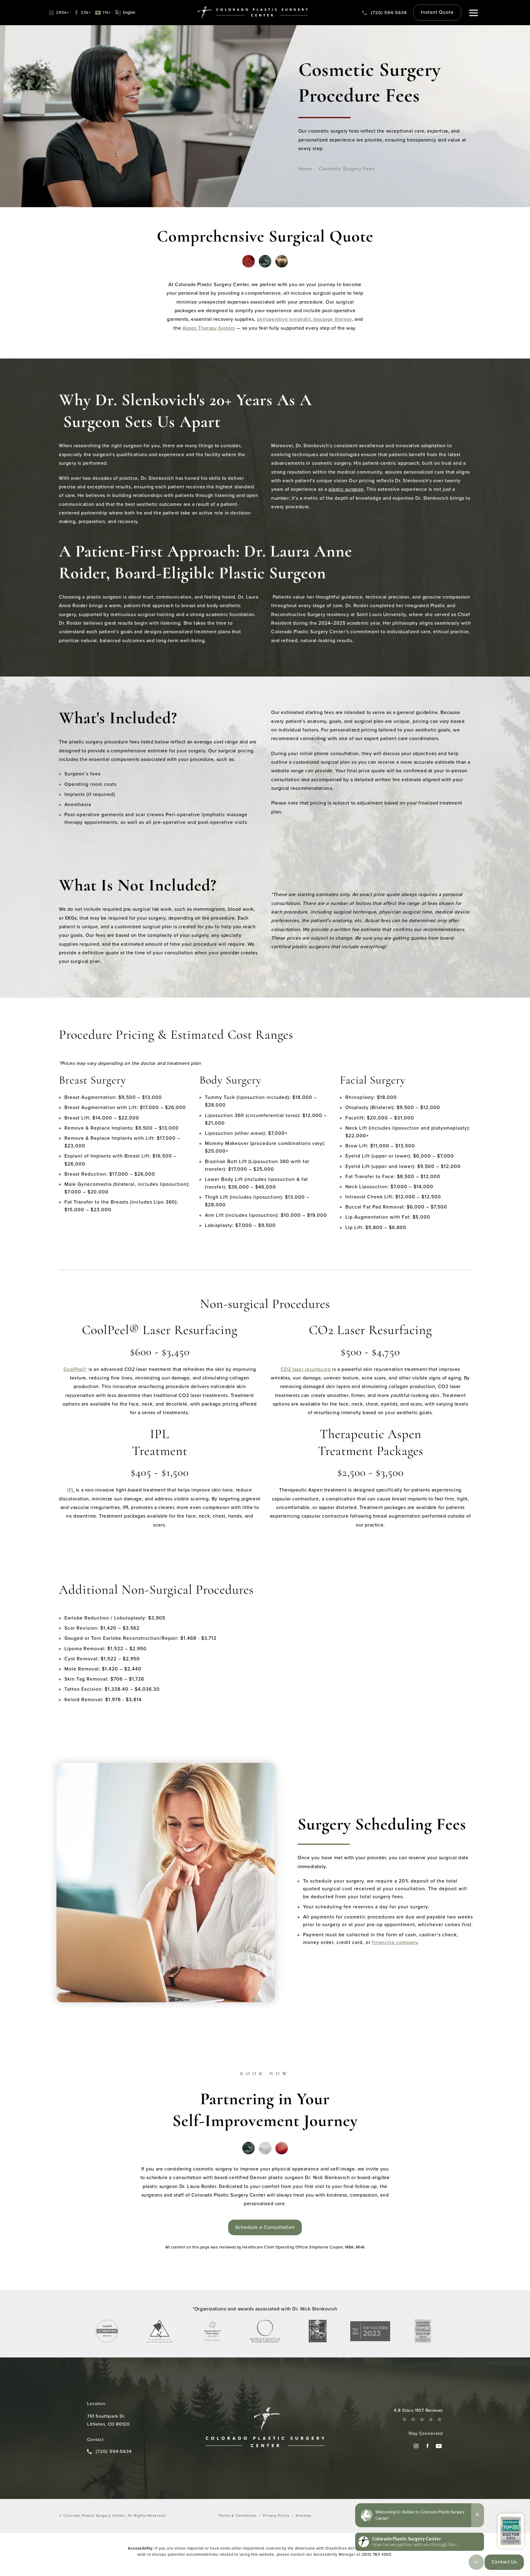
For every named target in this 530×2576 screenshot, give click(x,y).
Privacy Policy (276, 2516)
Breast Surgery (92, 1081)
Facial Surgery (373, 1081)
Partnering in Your (265, 2101)
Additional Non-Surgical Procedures (156, 1591)
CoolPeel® (75, 1369)
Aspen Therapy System (209, 328)
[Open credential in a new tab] (107, 2331)
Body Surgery (230, 1081)
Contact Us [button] (504, 2562)
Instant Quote (437, 12)
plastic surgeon (346, 489)
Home (305, 169)
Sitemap (303, 2516)
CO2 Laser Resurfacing (370, 1331)
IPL (160, 1443)
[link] (384, 13)
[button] (474, 13)
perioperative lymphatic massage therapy (304, 319)
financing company (395, 1942)
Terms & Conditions (238, 2516)
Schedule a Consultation (265, 2227)
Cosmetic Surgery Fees (347, 169)
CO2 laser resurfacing (306, 1369)
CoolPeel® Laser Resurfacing (160, 1331)
